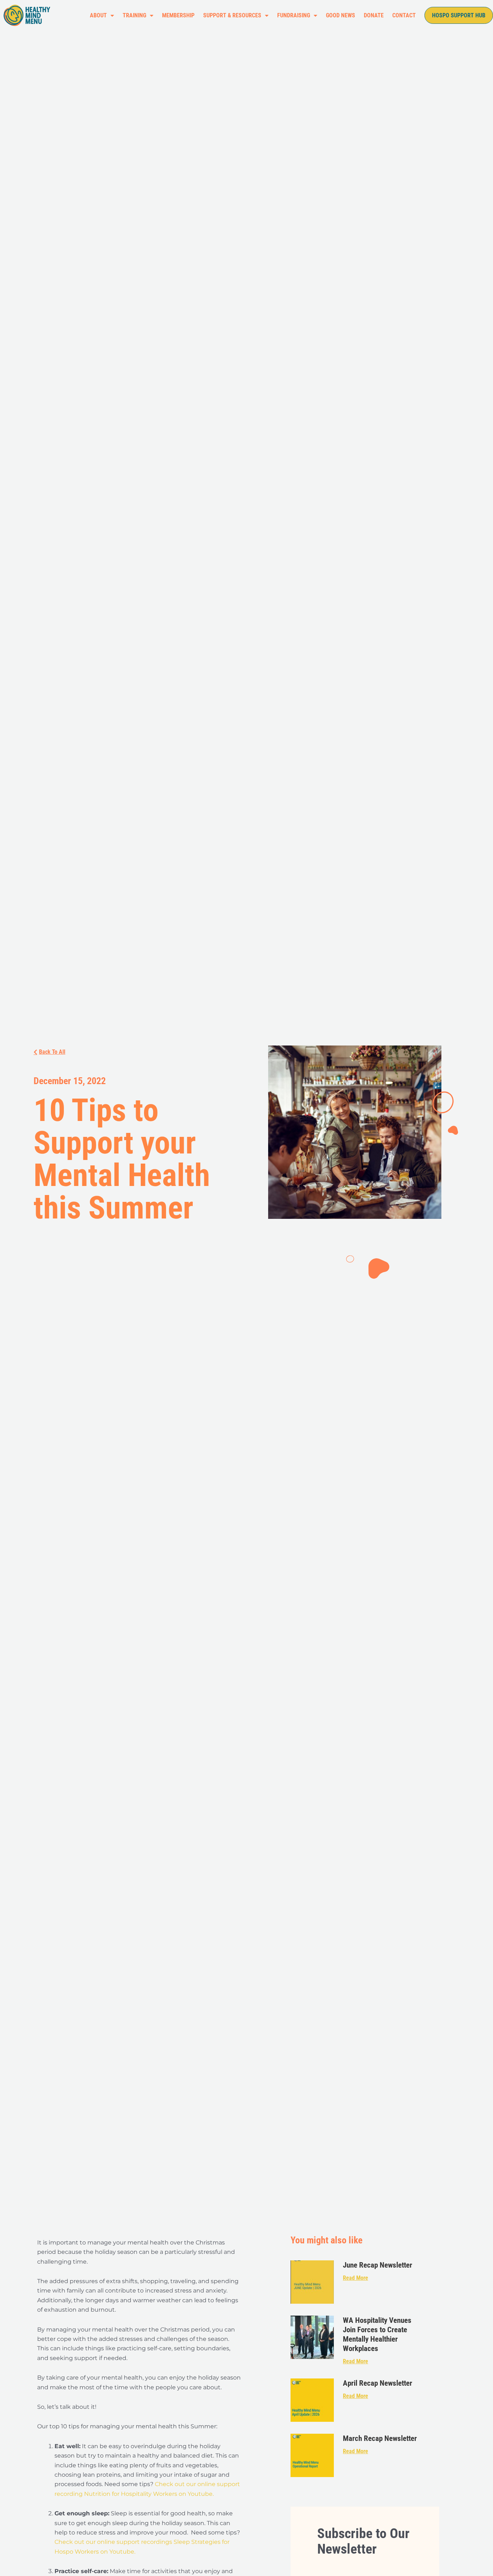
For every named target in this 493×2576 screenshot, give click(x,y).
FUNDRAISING (294, 15)
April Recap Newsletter (378, 2383)
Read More (355, 2278)
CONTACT (404, 15)
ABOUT (98, 15)
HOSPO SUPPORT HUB (459, 15)
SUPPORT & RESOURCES (232, 15)
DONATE (374, 15)
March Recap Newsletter (380, 2438)
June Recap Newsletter (378, 2265)
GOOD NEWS (341, 15)
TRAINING (134, 15)
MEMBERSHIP (178, 15)
